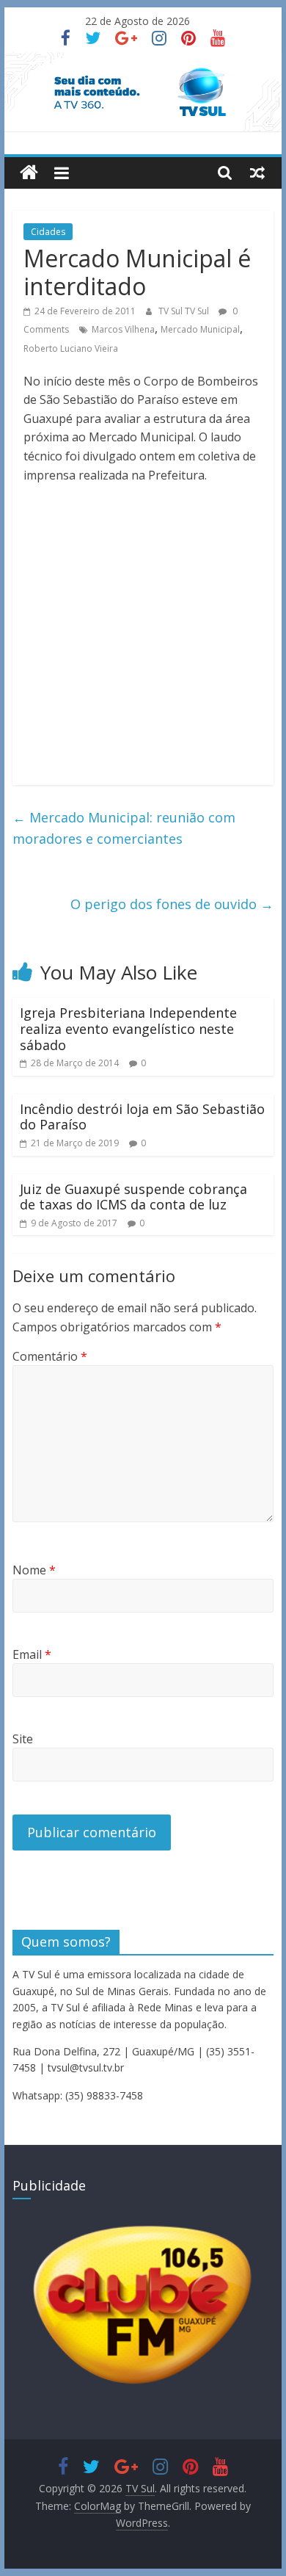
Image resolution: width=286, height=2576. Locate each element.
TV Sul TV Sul (185, 311)
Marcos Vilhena (123, 329)
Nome (34, 1570)
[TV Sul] (29, 173)
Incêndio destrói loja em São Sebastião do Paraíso (142, 1117)
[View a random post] (257, 173)
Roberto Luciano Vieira (71, 348)
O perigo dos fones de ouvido (172, 904)
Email (32, 1654)
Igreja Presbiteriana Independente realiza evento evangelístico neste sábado (128, 1028)
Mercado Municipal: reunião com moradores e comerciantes (124, 828)
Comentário (50, 1356)
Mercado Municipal (200, 329)
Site (23, 1739)
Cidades (48, 232)
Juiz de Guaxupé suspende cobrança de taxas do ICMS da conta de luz (133, 1197)
